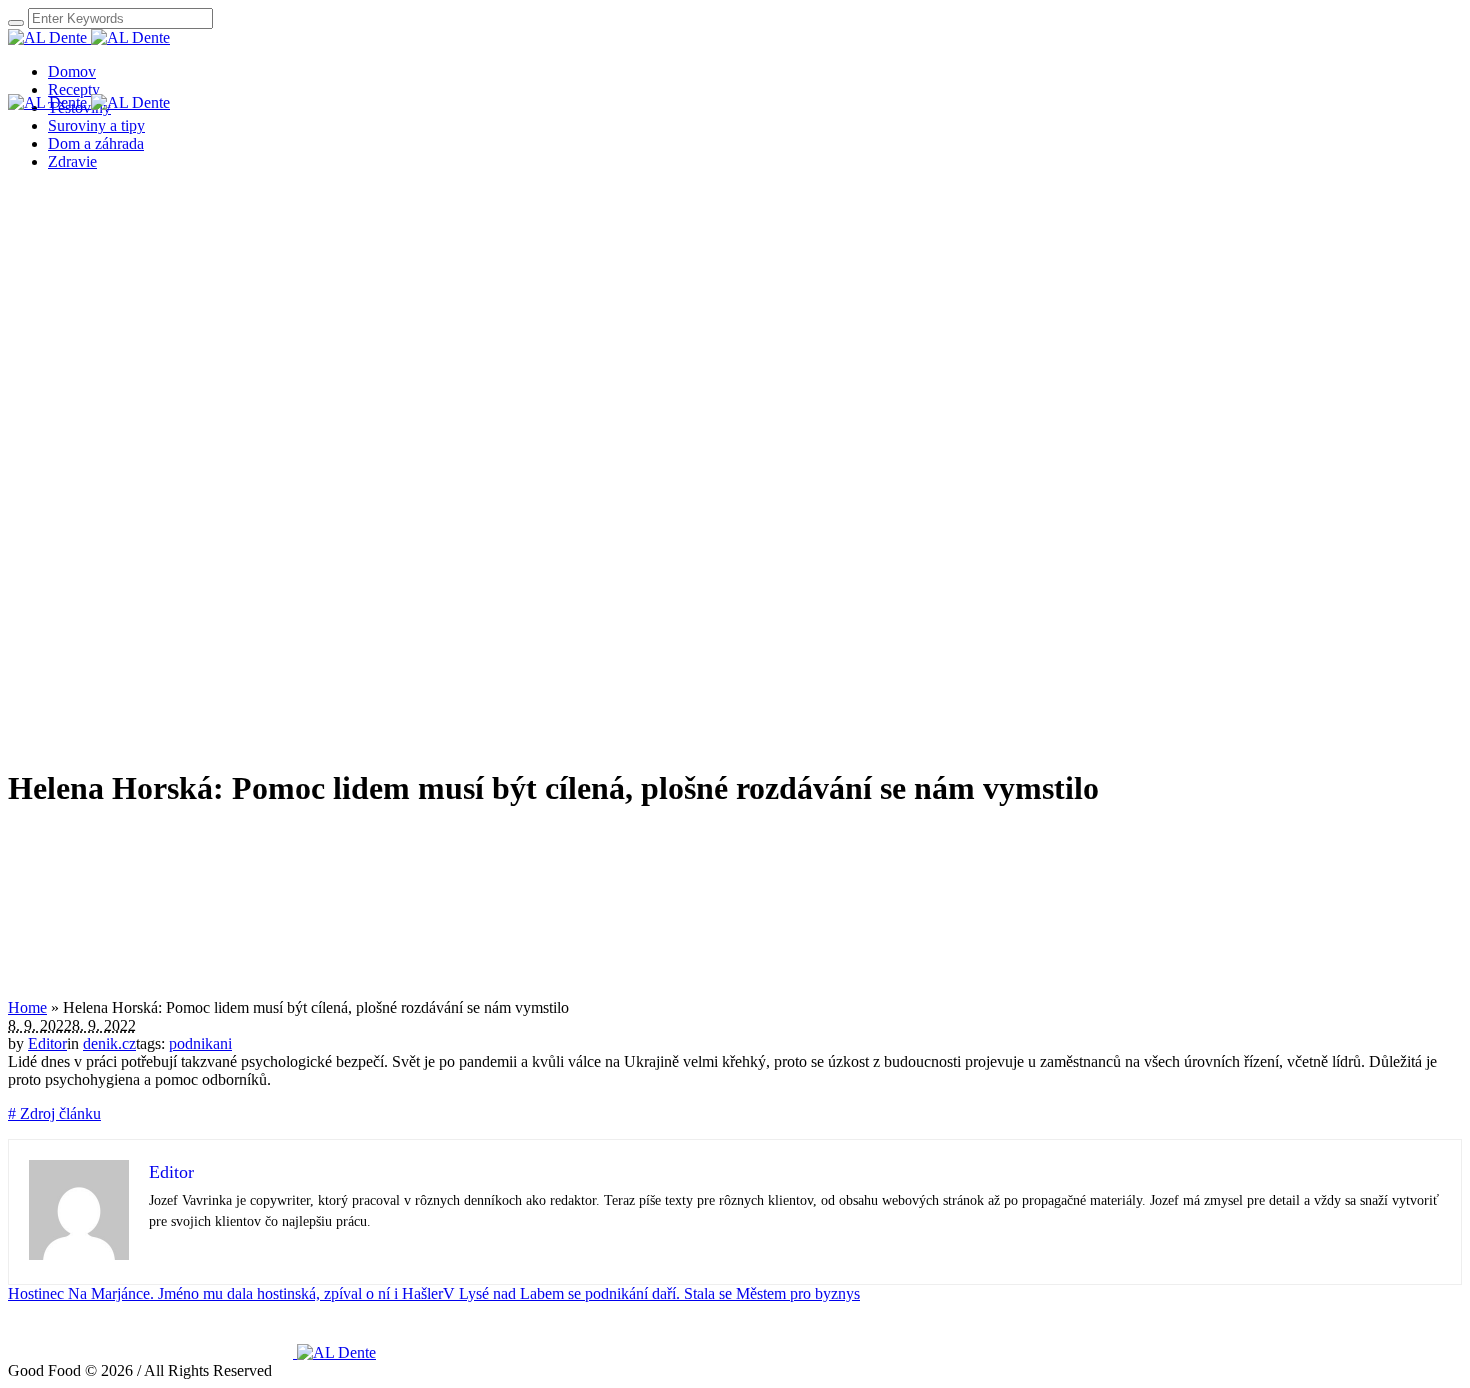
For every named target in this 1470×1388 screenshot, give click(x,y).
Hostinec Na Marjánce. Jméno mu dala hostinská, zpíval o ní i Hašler (225, 1293)
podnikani (200, 1043)
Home (27, 1007)
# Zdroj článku (54, 1113)
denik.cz (109, 1043)
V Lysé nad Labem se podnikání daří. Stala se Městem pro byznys (651, 1293)
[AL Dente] (89, 37)
